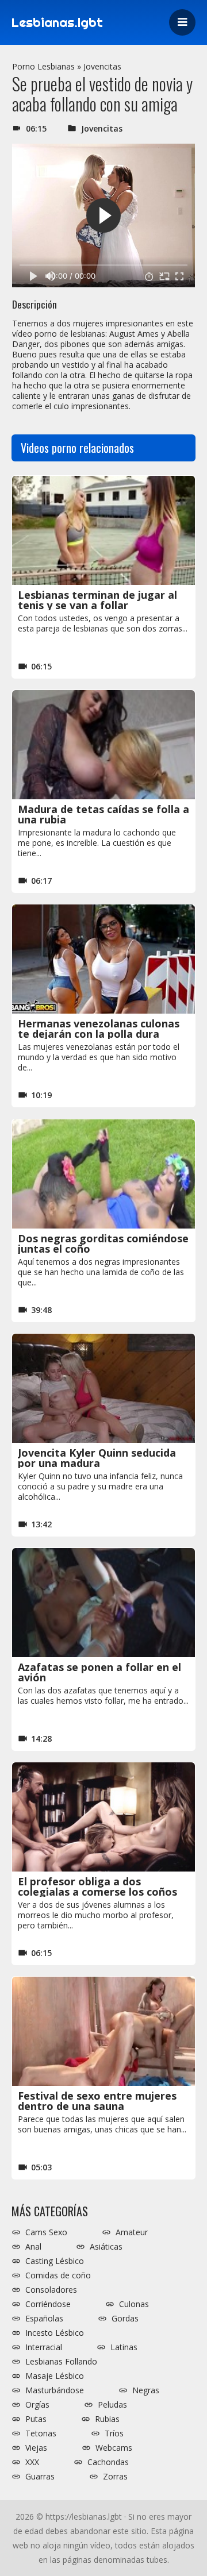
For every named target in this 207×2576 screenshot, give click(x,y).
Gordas (125, 2319)
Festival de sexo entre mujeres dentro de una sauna (97, 2101)
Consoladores (51, 2290)
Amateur (132, 2232)
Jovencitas (102, 66)
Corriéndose (48, 2304)
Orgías (37, 2405)
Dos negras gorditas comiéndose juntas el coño (103, 1243)
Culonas (134, 2304)
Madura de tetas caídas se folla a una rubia (103, 814)
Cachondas (108, 2462)
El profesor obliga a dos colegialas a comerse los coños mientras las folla (97, 1892)
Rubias (107, 2419)
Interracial (44, 2347)
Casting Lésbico (55, 2261)
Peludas (112, 2405)
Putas (36, 2419)
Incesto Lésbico (55, 2333)
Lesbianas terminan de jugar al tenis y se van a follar (97, 600)
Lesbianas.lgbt (57, 22)
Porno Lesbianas (43, 66)
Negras (146, 2390)
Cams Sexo (46, 2232)
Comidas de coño (58, 2275)
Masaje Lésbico (55, 2376)
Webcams (114, 2448)
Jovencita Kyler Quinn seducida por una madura (97, 1458)
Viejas (36, 2448)
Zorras (115, 2477)
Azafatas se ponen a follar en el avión (99, 1672)
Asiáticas (106, 2247)
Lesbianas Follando (61, 2362)
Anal (33, 2247)
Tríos (114, 2433)
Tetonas (41, 2433)
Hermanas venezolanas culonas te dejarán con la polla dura (99, 1029)
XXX (32, 2462)
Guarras (40, 2477)
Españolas (44, 2319)
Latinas (124, 2347)
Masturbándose (55, 2390)
